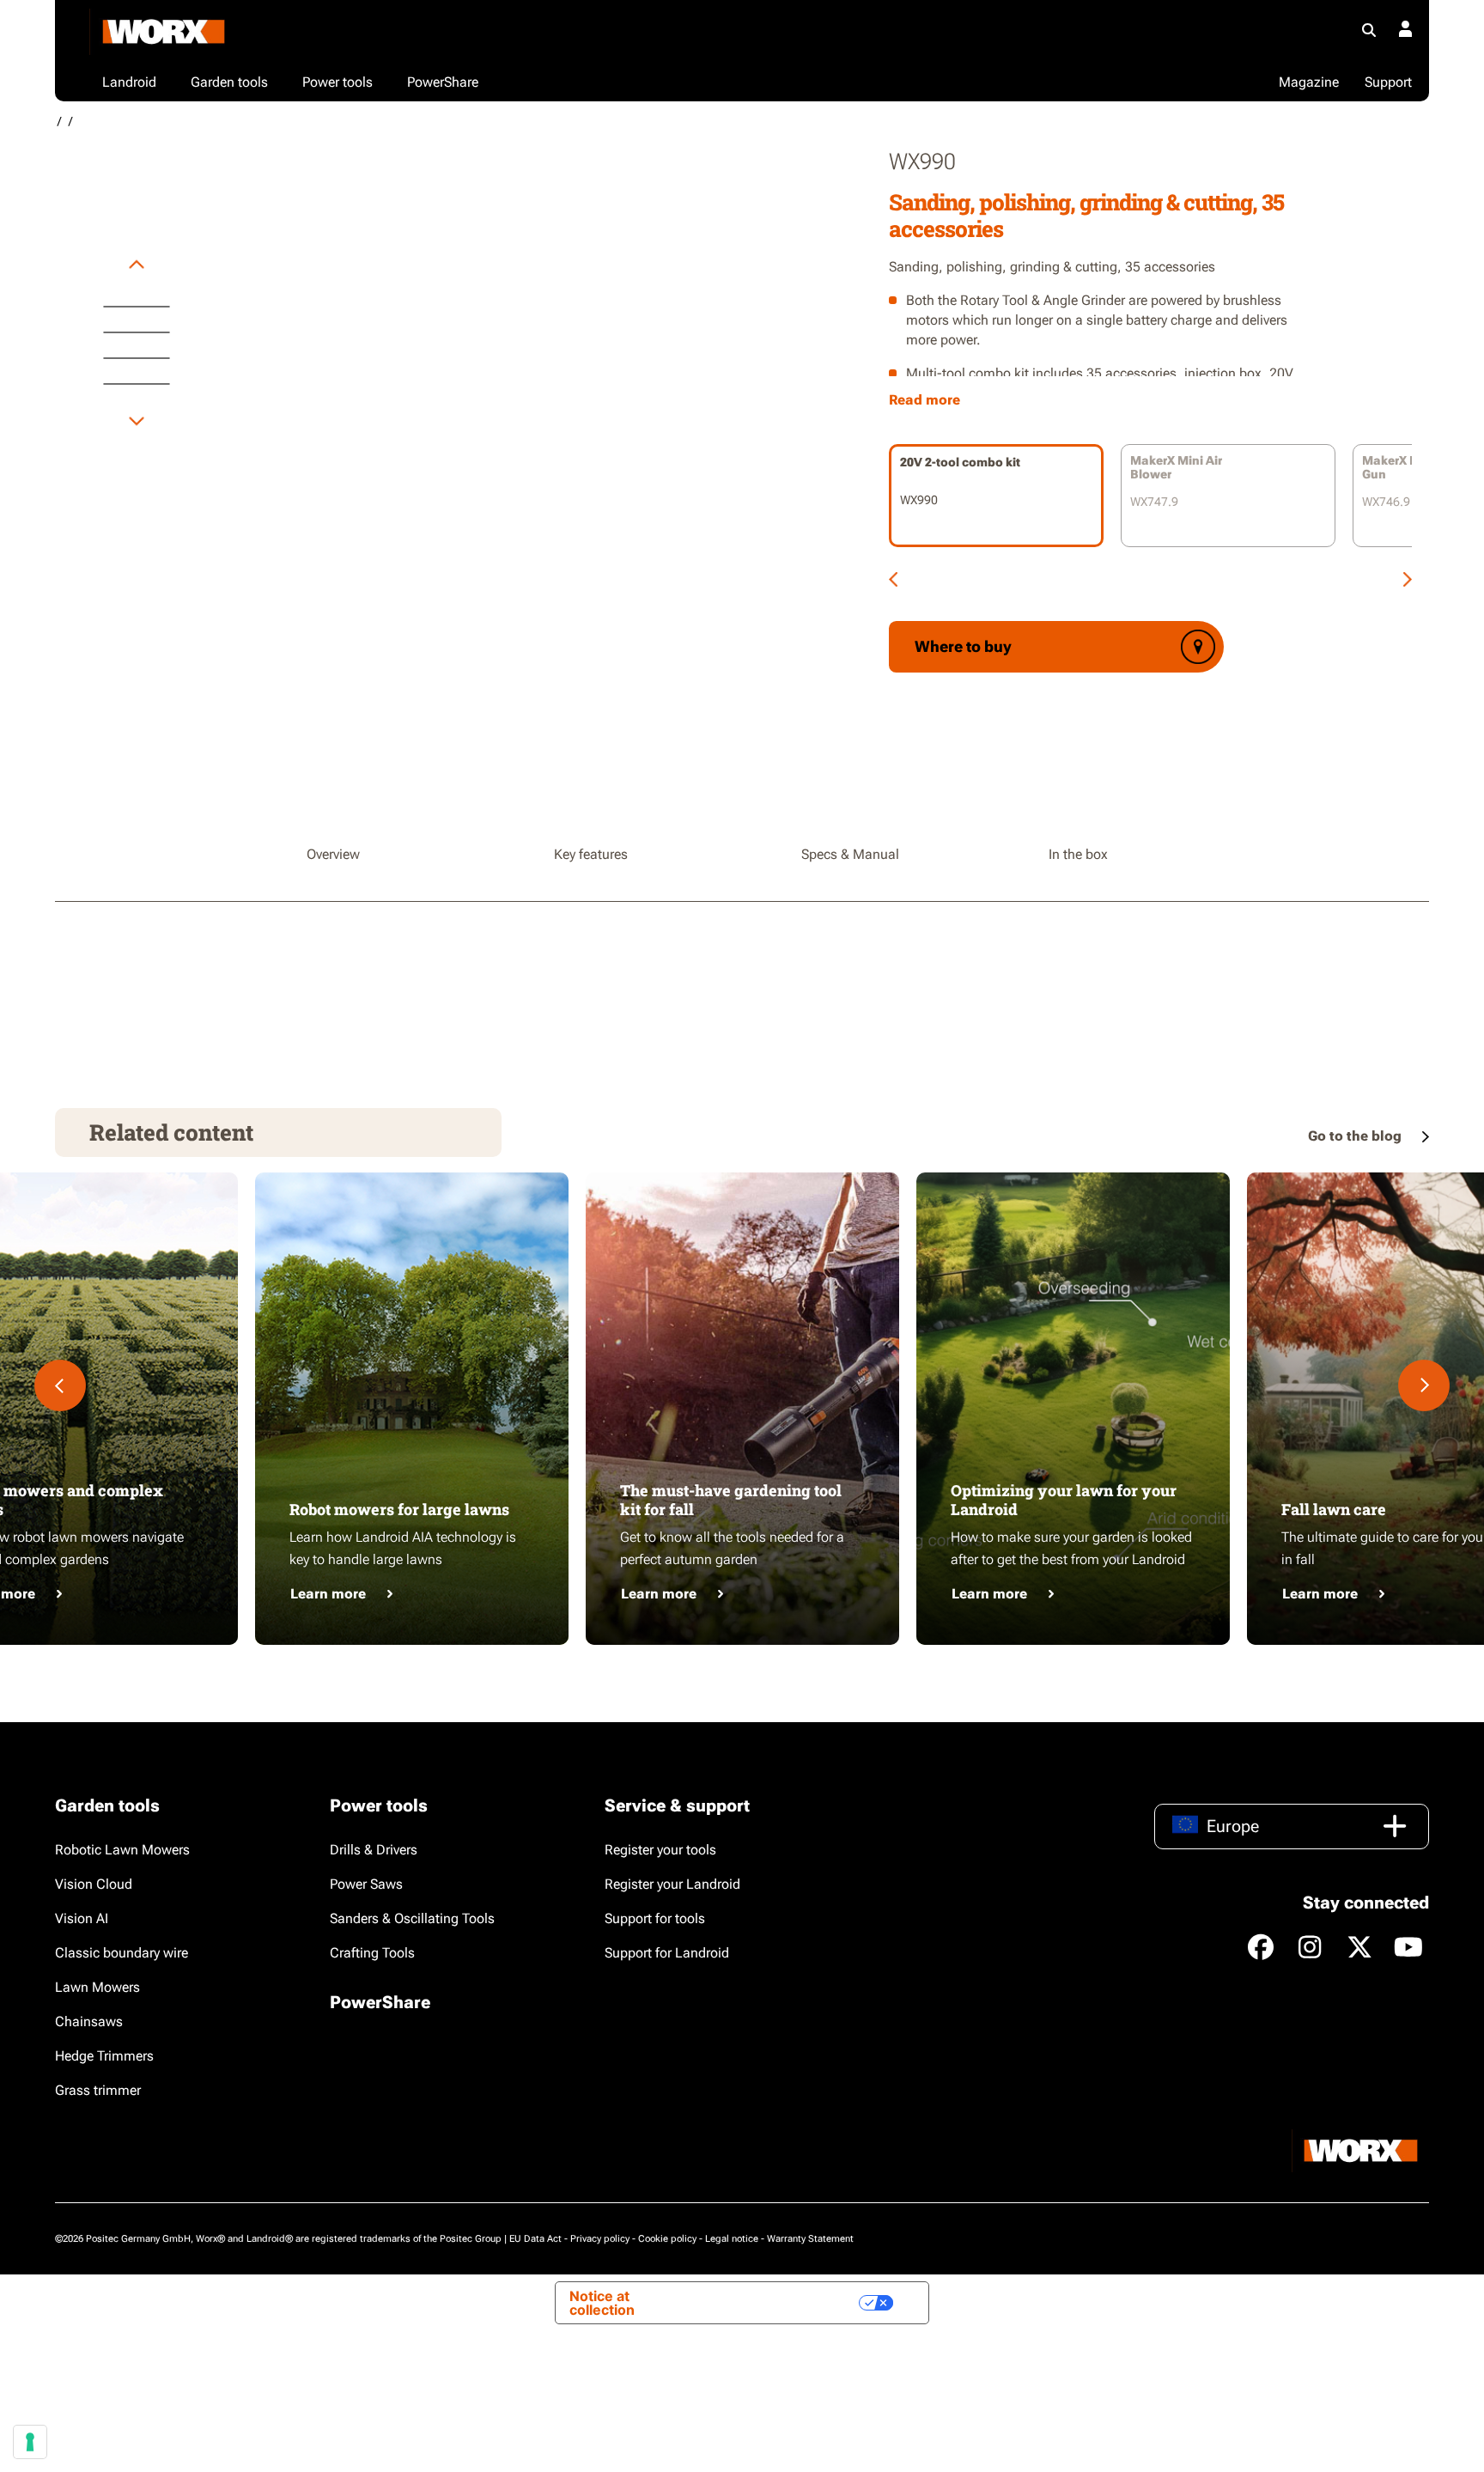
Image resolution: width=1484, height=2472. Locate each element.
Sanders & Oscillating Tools (412, 1918)
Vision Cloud (94, 1884)
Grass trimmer (98, 2090)
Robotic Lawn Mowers (122, 1850)
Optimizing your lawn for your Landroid (1064, 1500)
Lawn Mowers (97, 1987)
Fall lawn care (1334, 1509)
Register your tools (660, 1850)
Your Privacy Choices (776, 2303)
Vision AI (82, 1918)
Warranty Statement (810, 2239)
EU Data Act (535, 2239)
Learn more (328, 1594)
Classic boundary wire (122, 1953)
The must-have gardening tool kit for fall (731, 1500)
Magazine (1309, 82)
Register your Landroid (672, 1884)
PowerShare (380, 2002)
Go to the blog (1356, 1136)
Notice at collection (602, 2303)
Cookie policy (667, 2239)
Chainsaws (89, 2021)
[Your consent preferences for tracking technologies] (30, 2442)
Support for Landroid (667, 1953)
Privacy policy (600, 2239)
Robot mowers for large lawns (399, 1509)
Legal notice (732, 2239)
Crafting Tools (372, 1953)
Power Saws (366, 1884)
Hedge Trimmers (104, 2056)
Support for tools (655, 1918)
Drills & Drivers (374, 1850)
